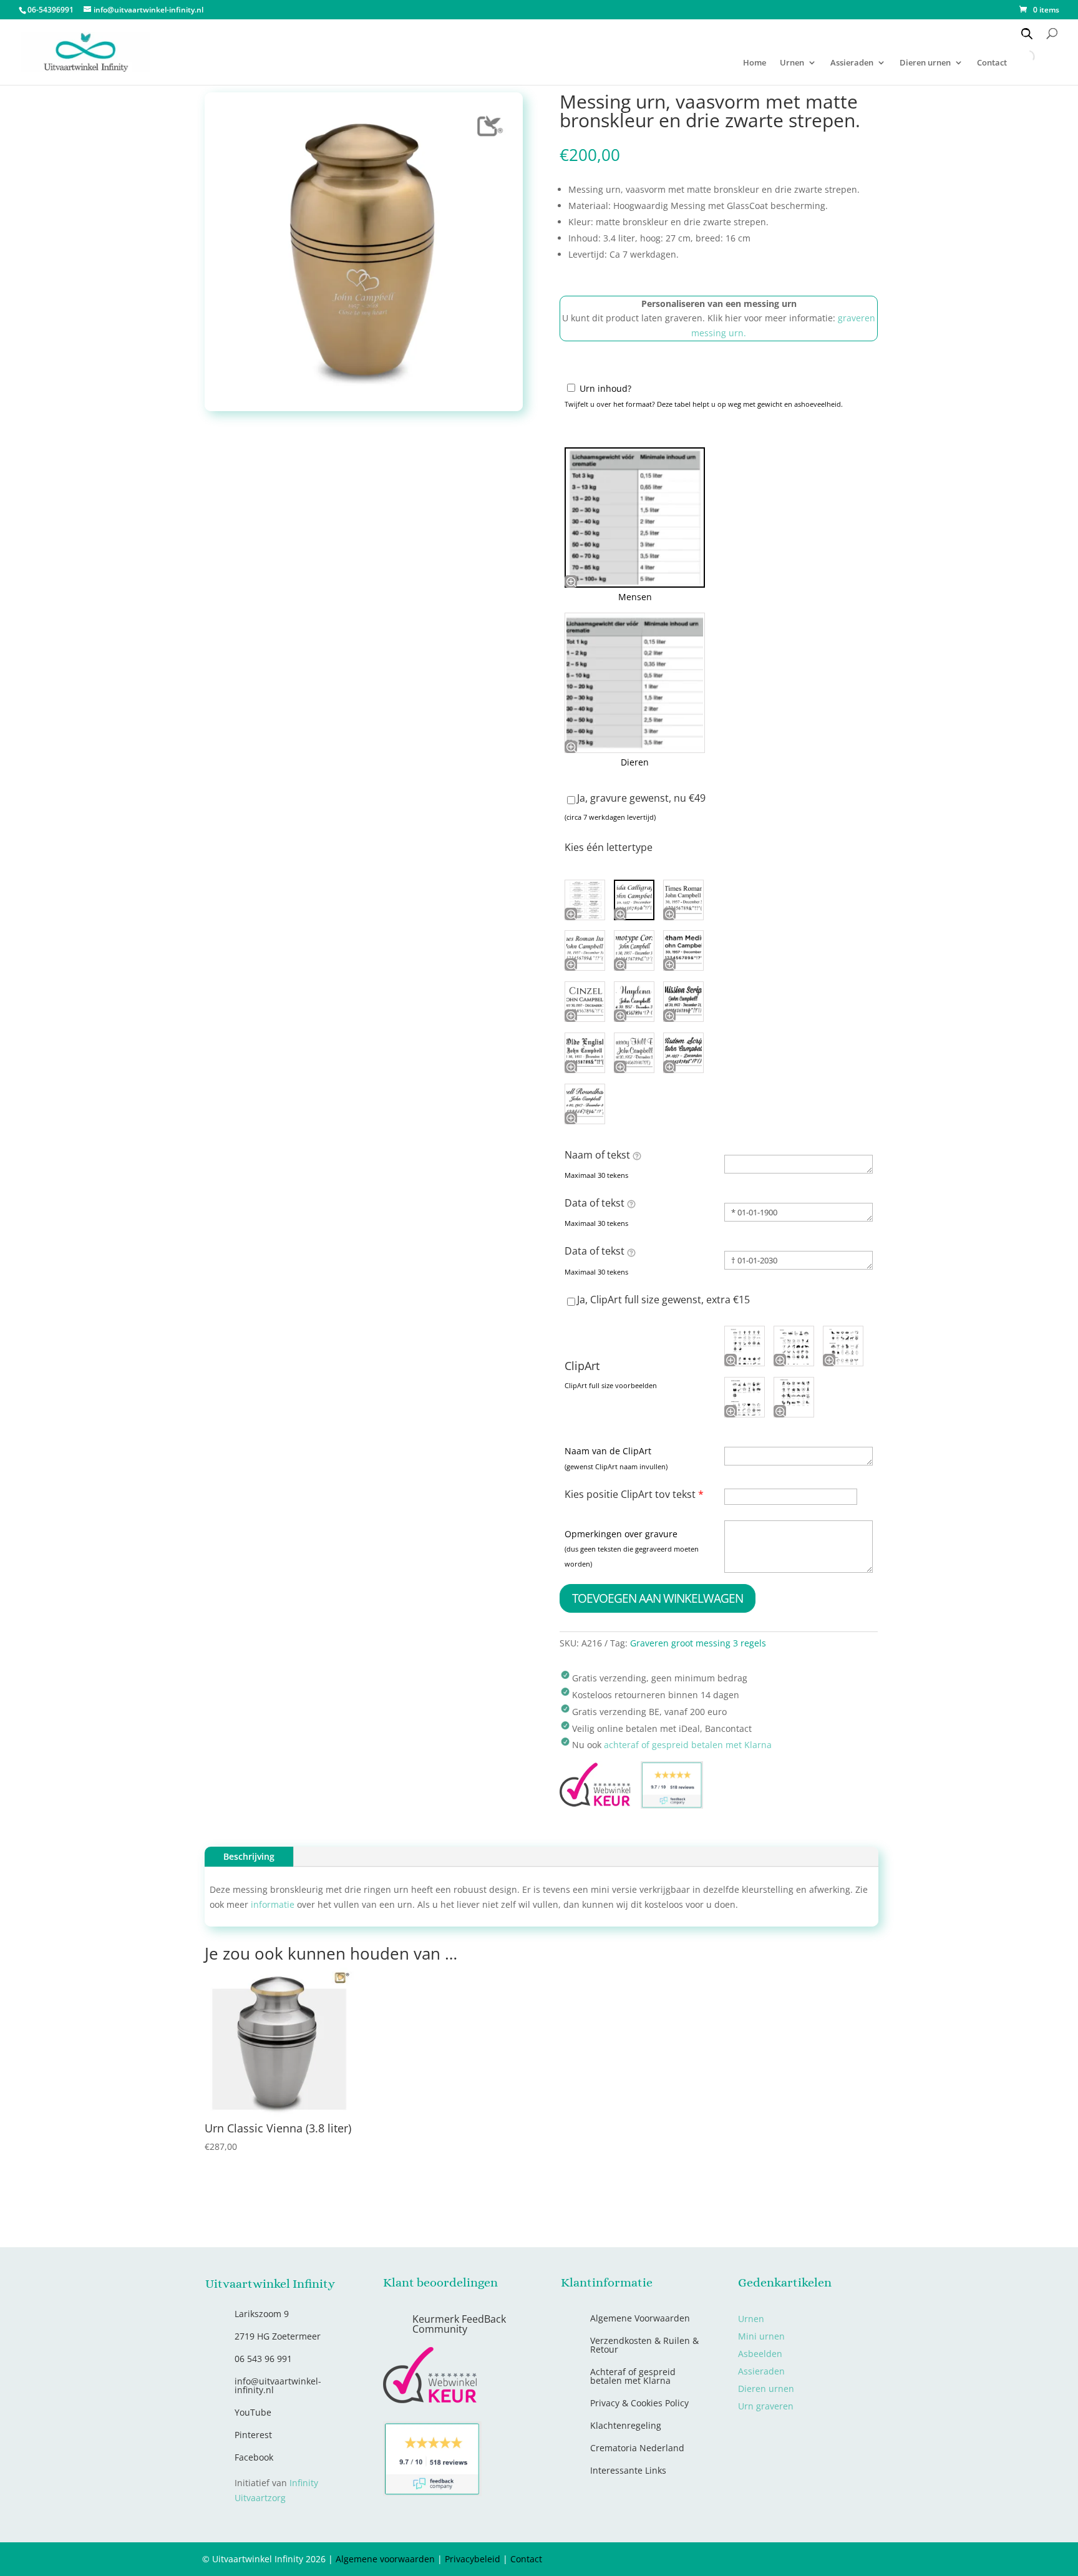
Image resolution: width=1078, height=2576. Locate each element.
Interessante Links (628, 2470)
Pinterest (253, 2435)
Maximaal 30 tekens (596, 1175)
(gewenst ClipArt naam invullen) (616, 1466)
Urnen (792, 63)
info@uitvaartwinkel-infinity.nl (278, 2385)
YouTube (253, 2412)
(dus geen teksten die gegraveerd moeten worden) (632, 1556)
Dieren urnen (925, 63)
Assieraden (852, 63)
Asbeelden (760, 2354)
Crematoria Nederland (637, 2448)
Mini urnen (761, 2336)
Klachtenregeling (626, 2425)
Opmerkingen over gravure (621, 1534)
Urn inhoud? (605, 388)
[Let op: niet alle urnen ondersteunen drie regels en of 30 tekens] (631, 1252)
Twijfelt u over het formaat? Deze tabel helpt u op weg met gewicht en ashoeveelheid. (704, 404)
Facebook (254, 2457)
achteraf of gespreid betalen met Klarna (688, 1745)
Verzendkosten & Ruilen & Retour (644, 2345)
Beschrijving (249, 1856)
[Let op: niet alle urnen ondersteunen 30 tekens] (637, 1155)
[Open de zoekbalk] (1027, 33)
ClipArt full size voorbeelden (611, 1385)
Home (755, 63)
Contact (526, 2559)
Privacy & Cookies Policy (639, 2403)
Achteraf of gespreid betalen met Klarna (633, 2376)
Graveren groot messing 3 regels (698, 1643)
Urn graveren (766, 2406)
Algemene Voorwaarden (640, 2318)
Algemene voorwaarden (385, 2559)
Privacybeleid (473, 2559)
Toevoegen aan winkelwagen (658, 1598)
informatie (273, 1904)
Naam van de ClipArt (608, 1451)
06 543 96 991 (263, 2359)
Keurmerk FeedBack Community (459, 2324)
